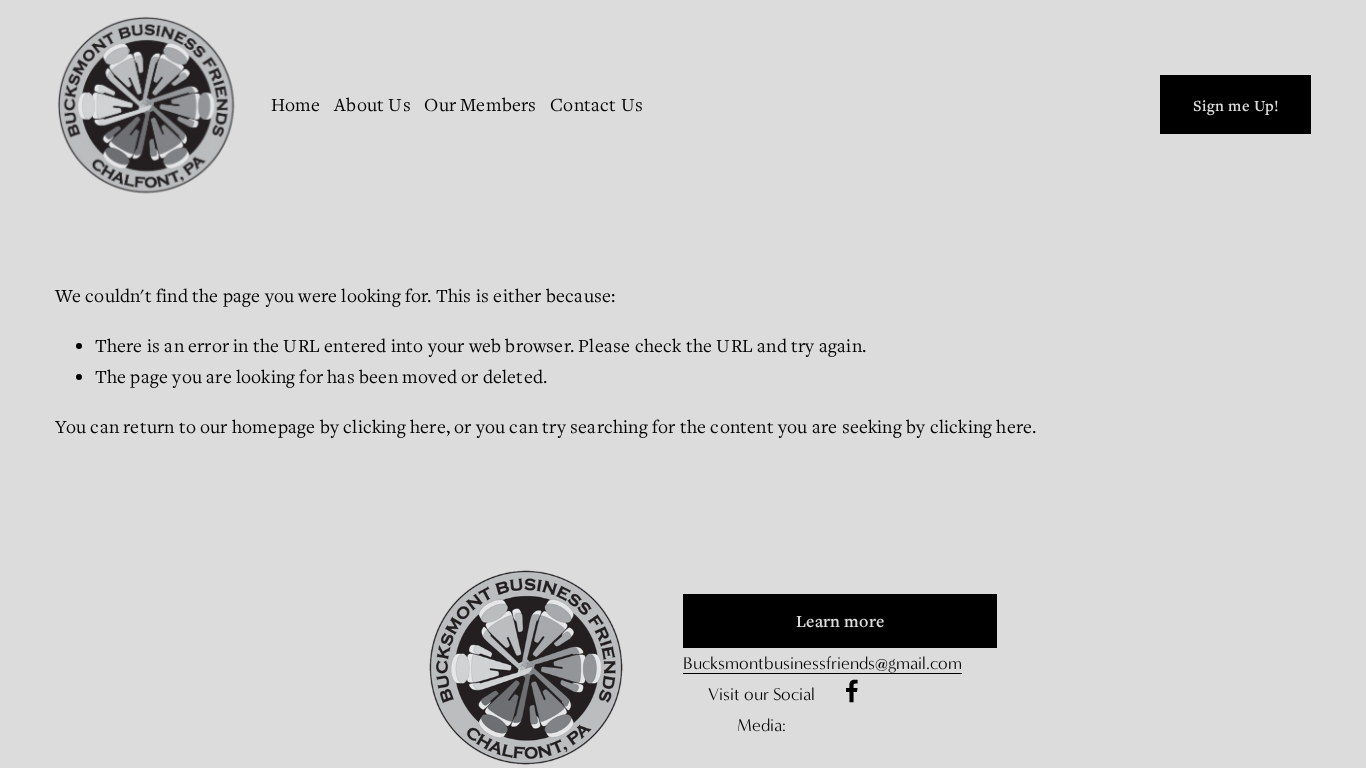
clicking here (394, 426)
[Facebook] (852, 691)
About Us (372, 104)
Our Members (480, 104)
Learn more (840, 621)
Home (296, 104)
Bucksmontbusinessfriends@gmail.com (822, 664)
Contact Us (596, 104)
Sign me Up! (1236, 105)
